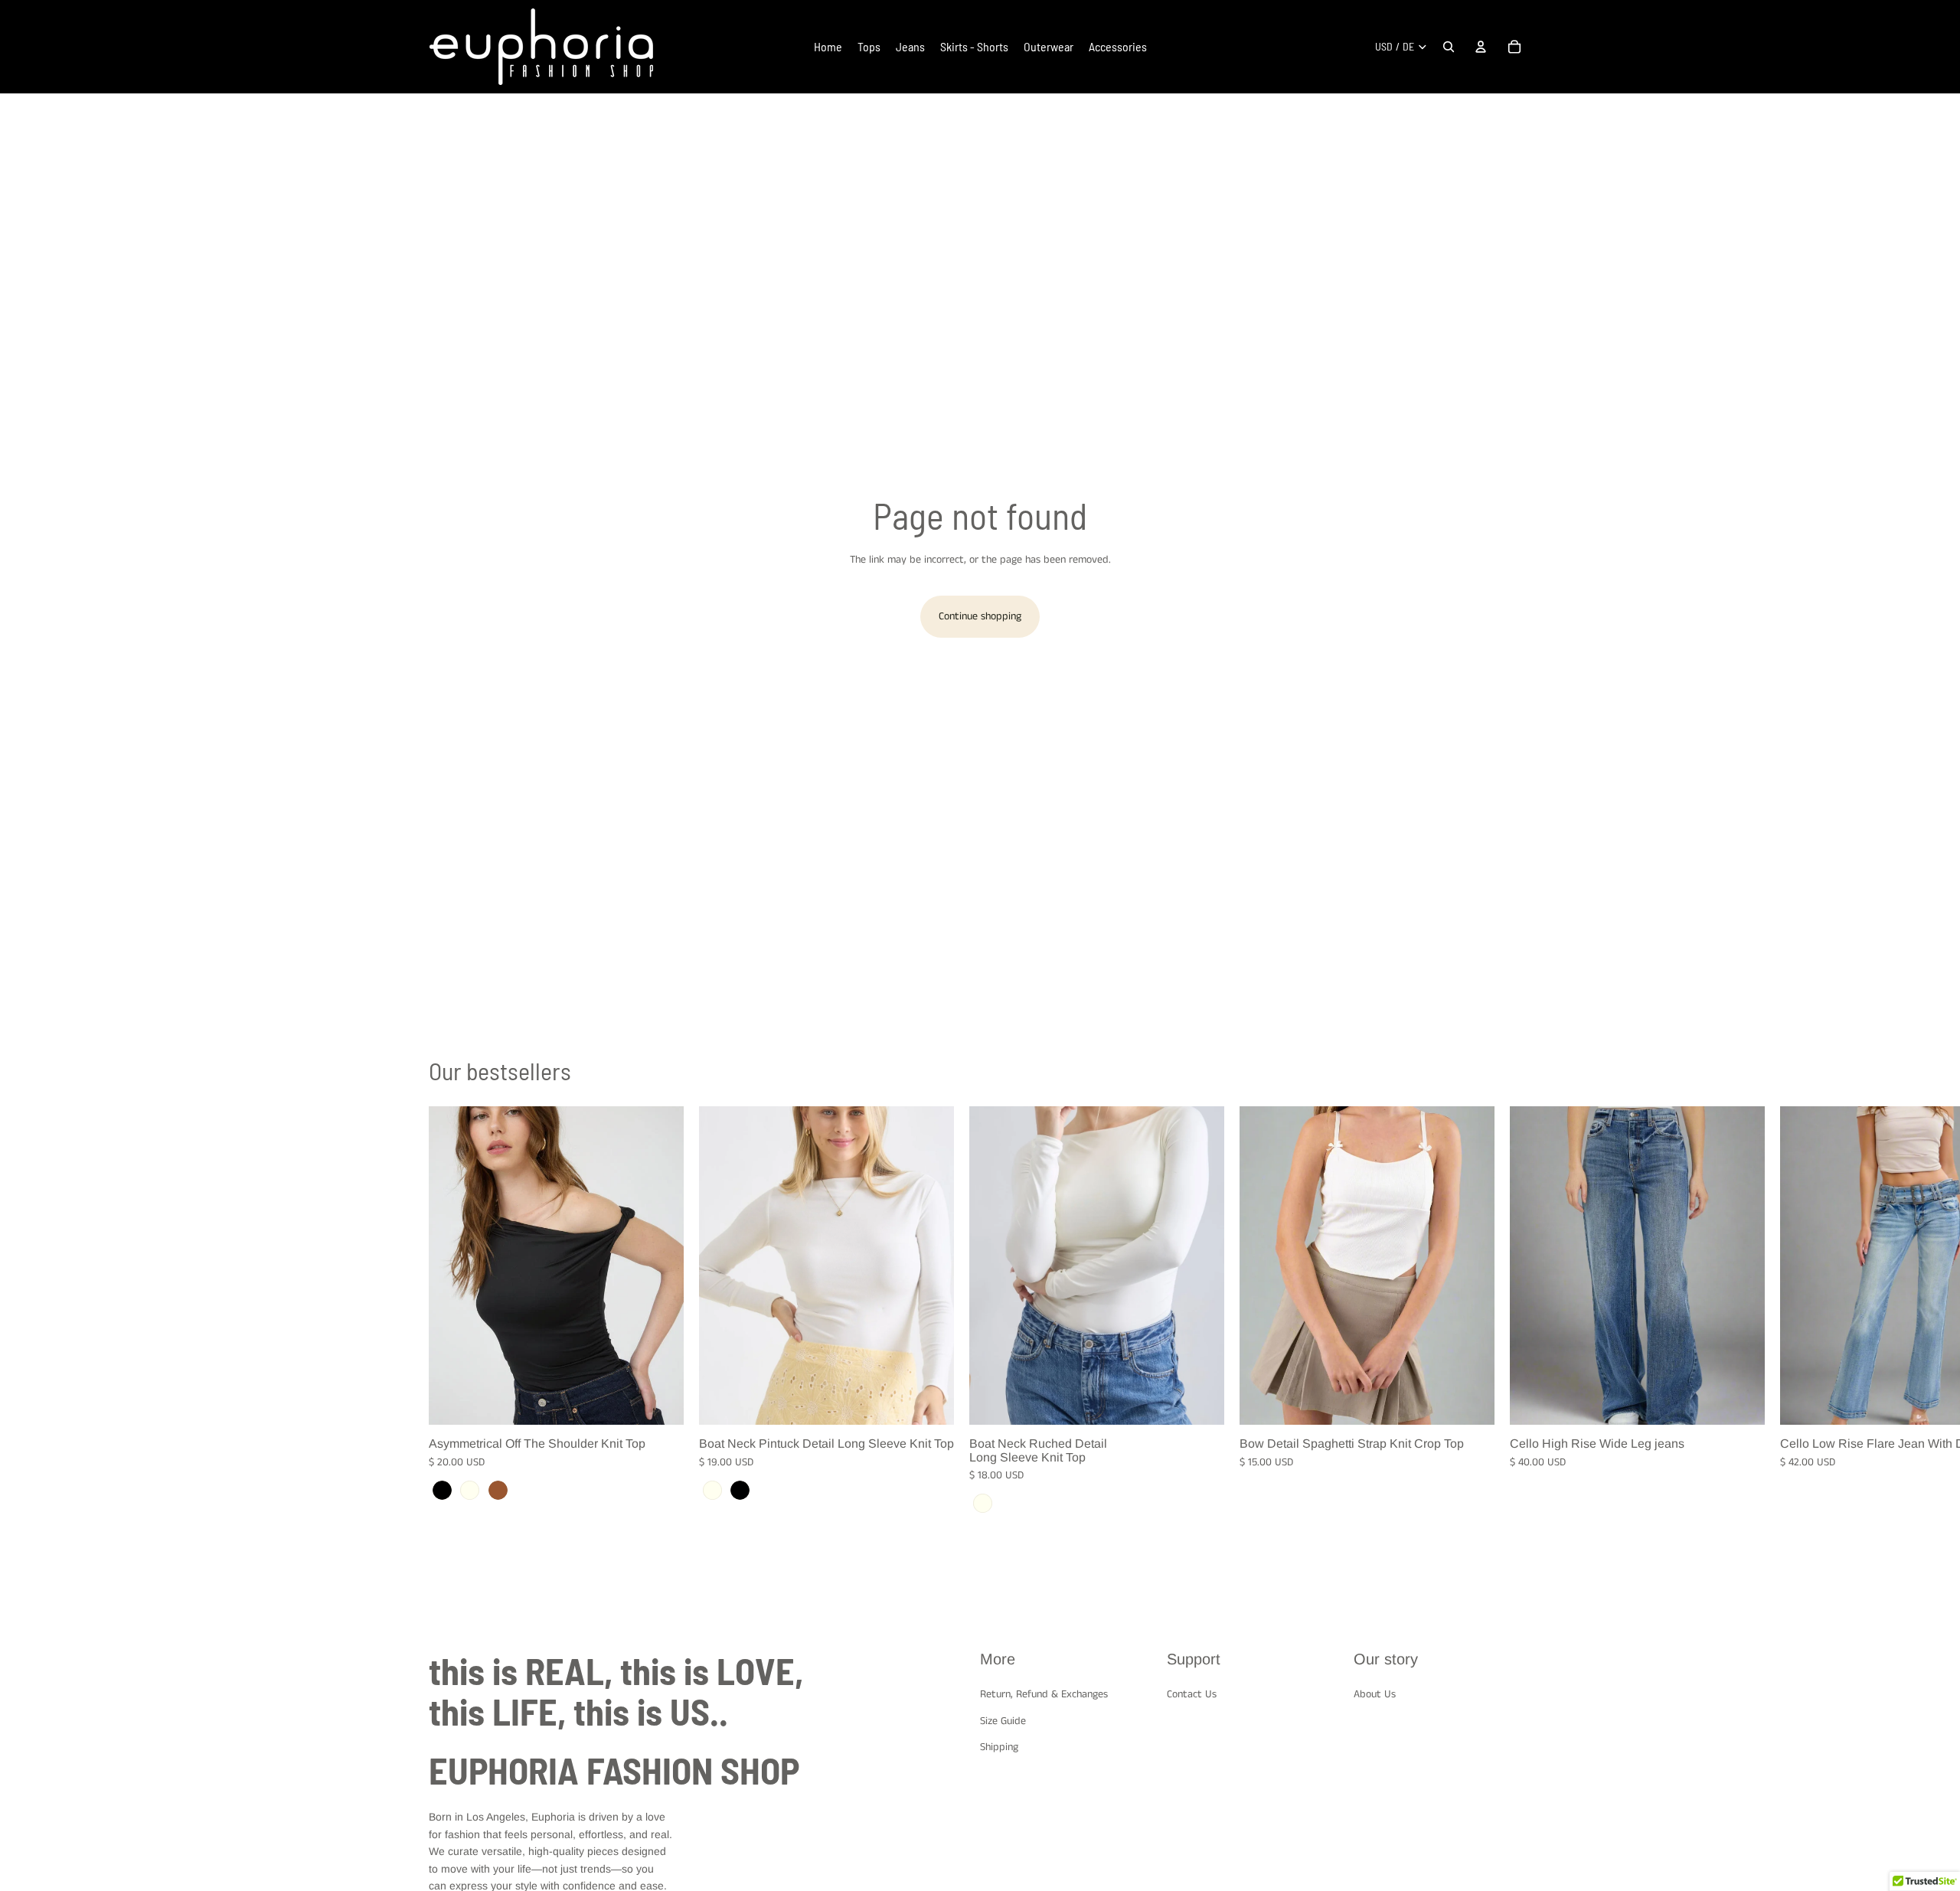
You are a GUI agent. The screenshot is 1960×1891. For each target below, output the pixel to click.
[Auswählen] (660, 1401)
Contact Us (1192, 1694)
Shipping (999, 1747)
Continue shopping (980, 616)
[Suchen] (1449, 47)
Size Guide (1003, 1721)
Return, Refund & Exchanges (1044, 1694)
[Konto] (1481, 47)
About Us (1375, 1694)
